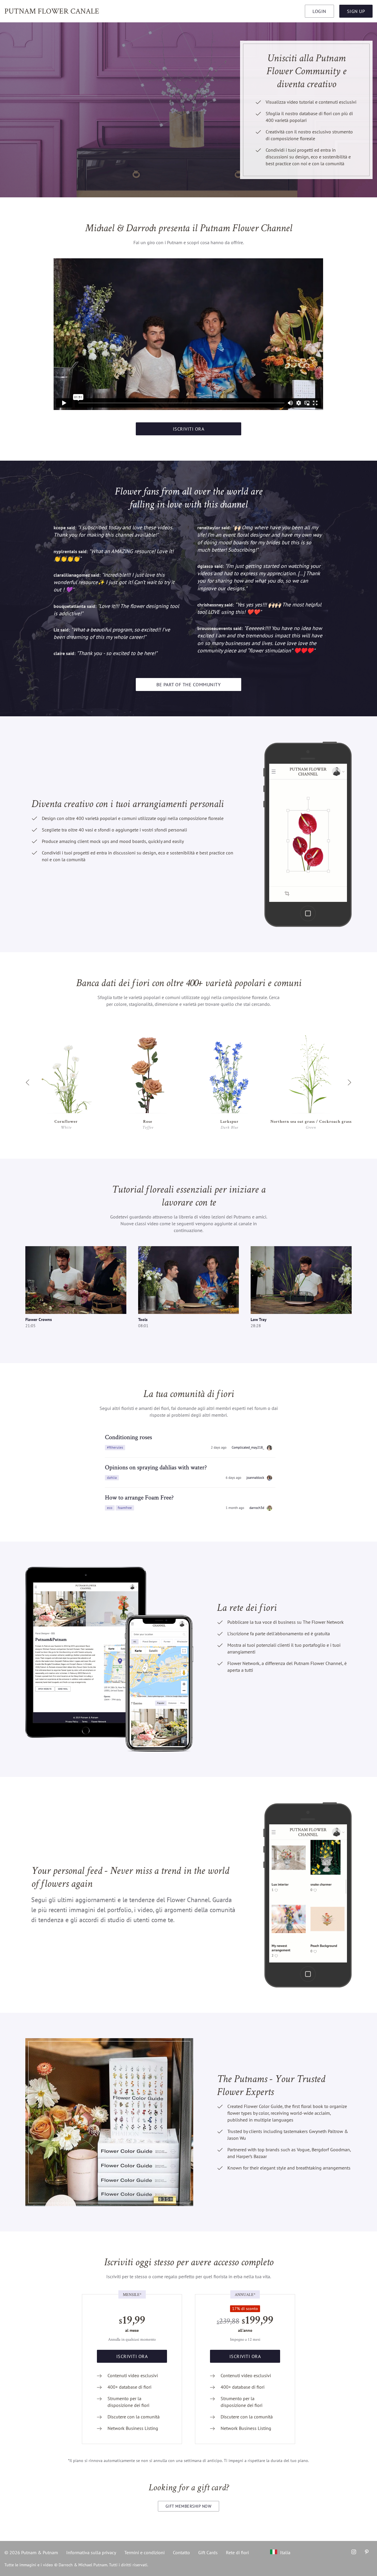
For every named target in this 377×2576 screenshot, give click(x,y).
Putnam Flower (52, 11)
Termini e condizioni (144, 2552)
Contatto (181, 2552)
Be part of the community (188, 684)
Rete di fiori (237, 2552)
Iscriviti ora (189, 429)
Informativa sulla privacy (91, 2552)
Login (319, 11)
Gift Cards (208, 2552)
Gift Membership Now (189, 2506)
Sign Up (356, 11)
